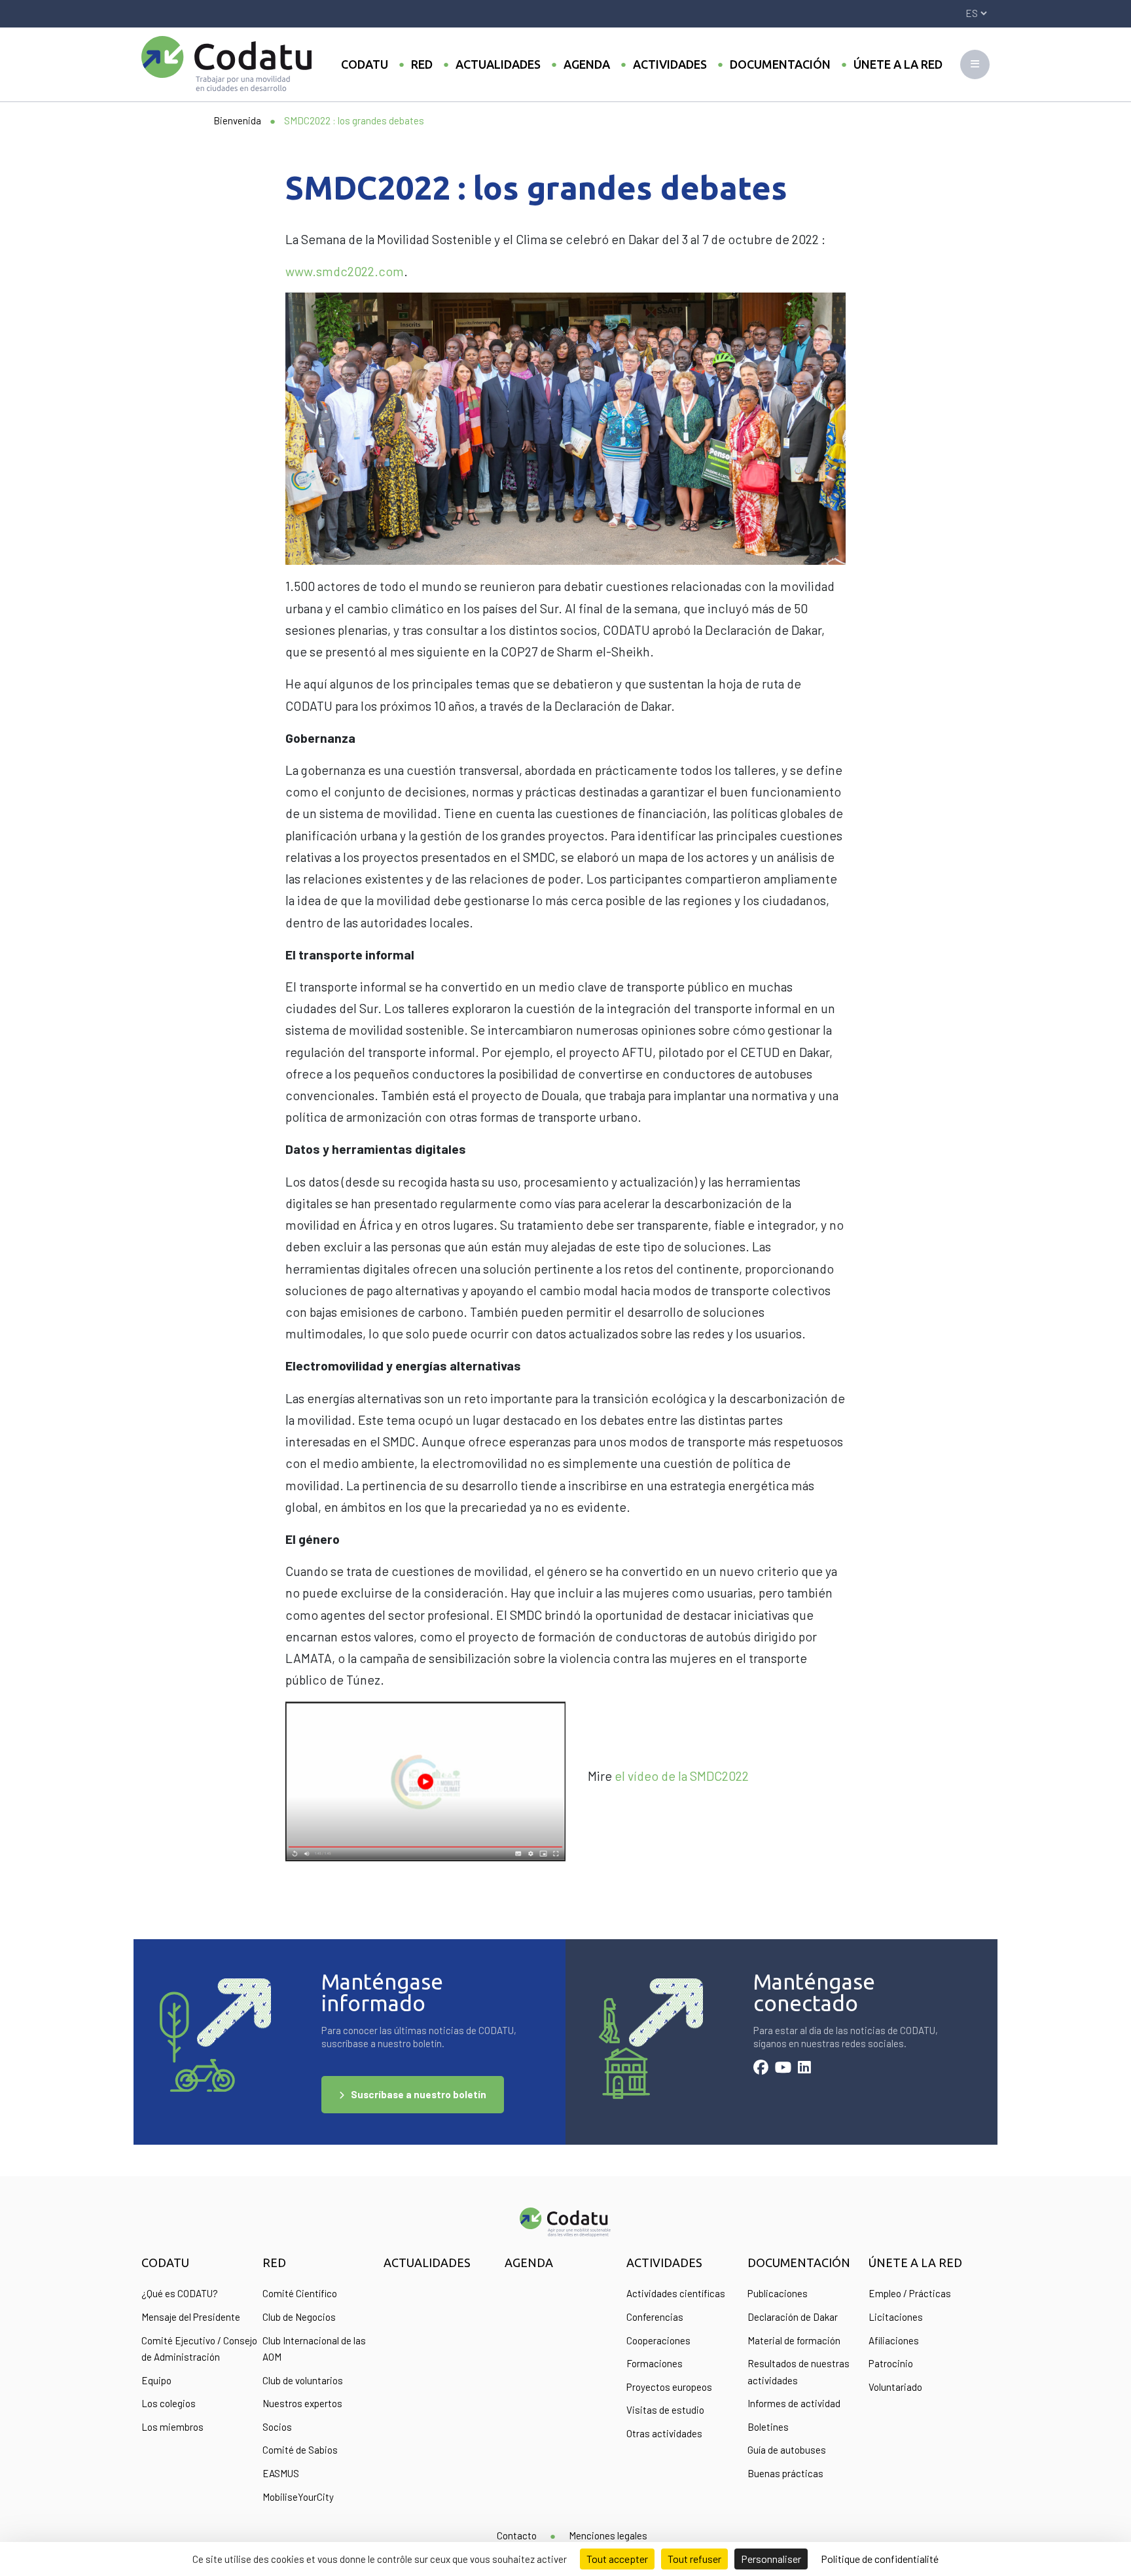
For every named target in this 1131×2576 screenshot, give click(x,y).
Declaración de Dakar (793, 2317)
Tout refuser (694, 2559)
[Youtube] (783, 2069)
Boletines (768, 2427)
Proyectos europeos (669, 2387)
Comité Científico (300, 2293)
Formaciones (655, 2363)
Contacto (517, 2535)
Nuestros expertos (302, 2403)
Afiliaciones (894, 2340)
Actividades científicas (676, 2293)
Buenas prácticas (785, 2473)
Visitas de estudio (665, 2410)
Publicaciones (778, 2293)
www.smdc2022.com (345, 271)
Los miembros (172, 2427)
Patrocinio (891, 2363)
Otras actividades (664, 2433)
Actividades (670, 64)
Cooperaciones (658, 2340)
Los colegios (169, 2403)
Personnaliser (771, 2559)
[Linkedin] (804, 2069)
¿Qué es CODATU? (180, 2293)
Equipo (156, 2380)
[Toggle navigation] (975, 64)
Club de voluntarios (303, 2380)
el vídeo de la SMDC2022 (682, 1776)
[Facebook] (761, 2069)
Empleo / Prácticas (910, 2293)
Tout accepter (617, 2559)
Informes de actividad (794, 2403)
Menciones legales (608, 2535)
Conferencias (655, 2317)
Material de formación (794, 2340)
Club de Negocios (299, 2317)
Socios (277, 2427)
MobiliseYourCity (298, 2497)
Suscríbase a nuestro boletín (419, 2094)
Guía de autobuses (787, 2450)
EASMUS (281, 2473)
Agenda (587, 64)
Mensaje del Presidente (191, 2317)
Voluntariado (895, 2387)
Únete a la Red (898, 64)
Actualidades (498, 64)
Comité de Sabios (300, 2450)
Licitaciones (896, 2317)
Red (422, 64)
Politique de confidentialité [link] (880, 2559)
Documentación (780, 64)
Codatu (365, 64)
